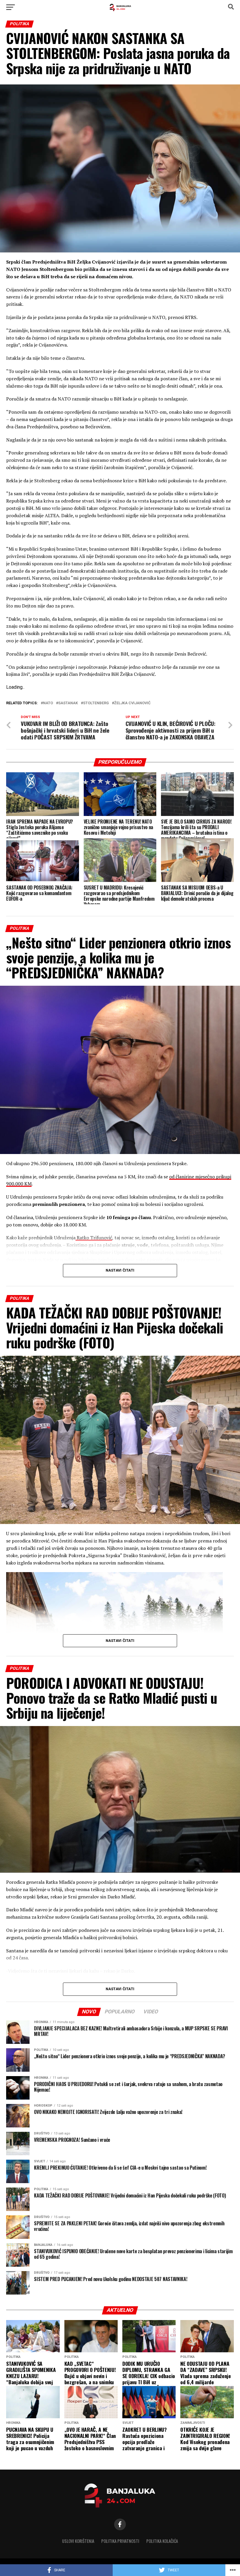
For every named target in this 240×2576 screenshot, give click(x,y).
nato (48, 703)
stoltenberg (96, 703)
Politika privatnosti (120, 2541)
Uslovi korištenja (78, 2541)
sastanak (68, 703)
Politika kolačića (162, 2541)
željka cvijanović (132, 703)
